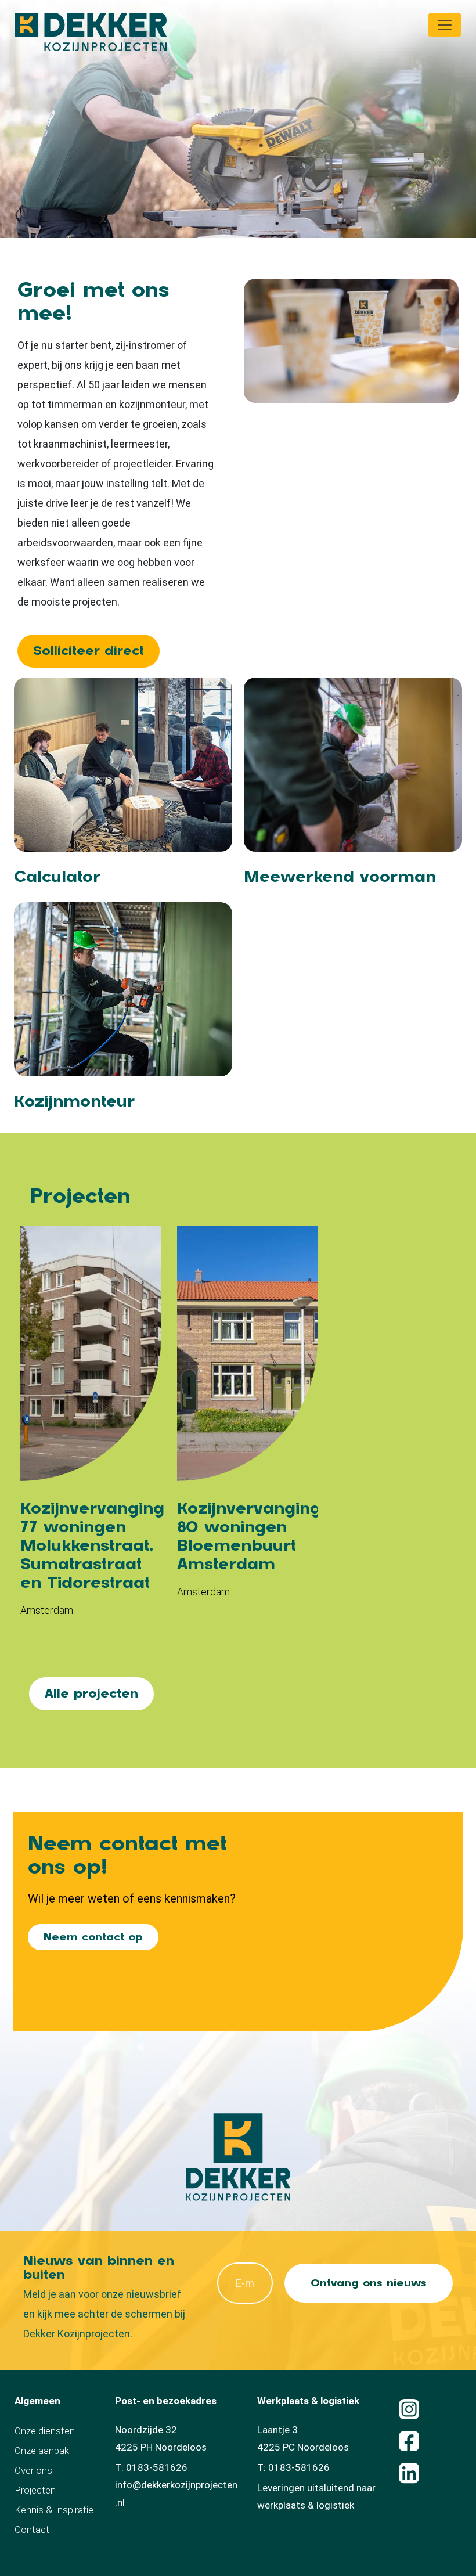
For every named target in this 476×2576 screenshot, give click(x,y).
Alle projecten (91, 1694)
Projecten (35, 2490)
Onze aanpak (42, 2451)
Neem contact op (93, 1937)
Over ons (33, 2470)
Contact (32, 2530)
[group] (91, 1428)
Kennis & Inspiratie (54, 2510)
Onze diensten (45, 2431)
